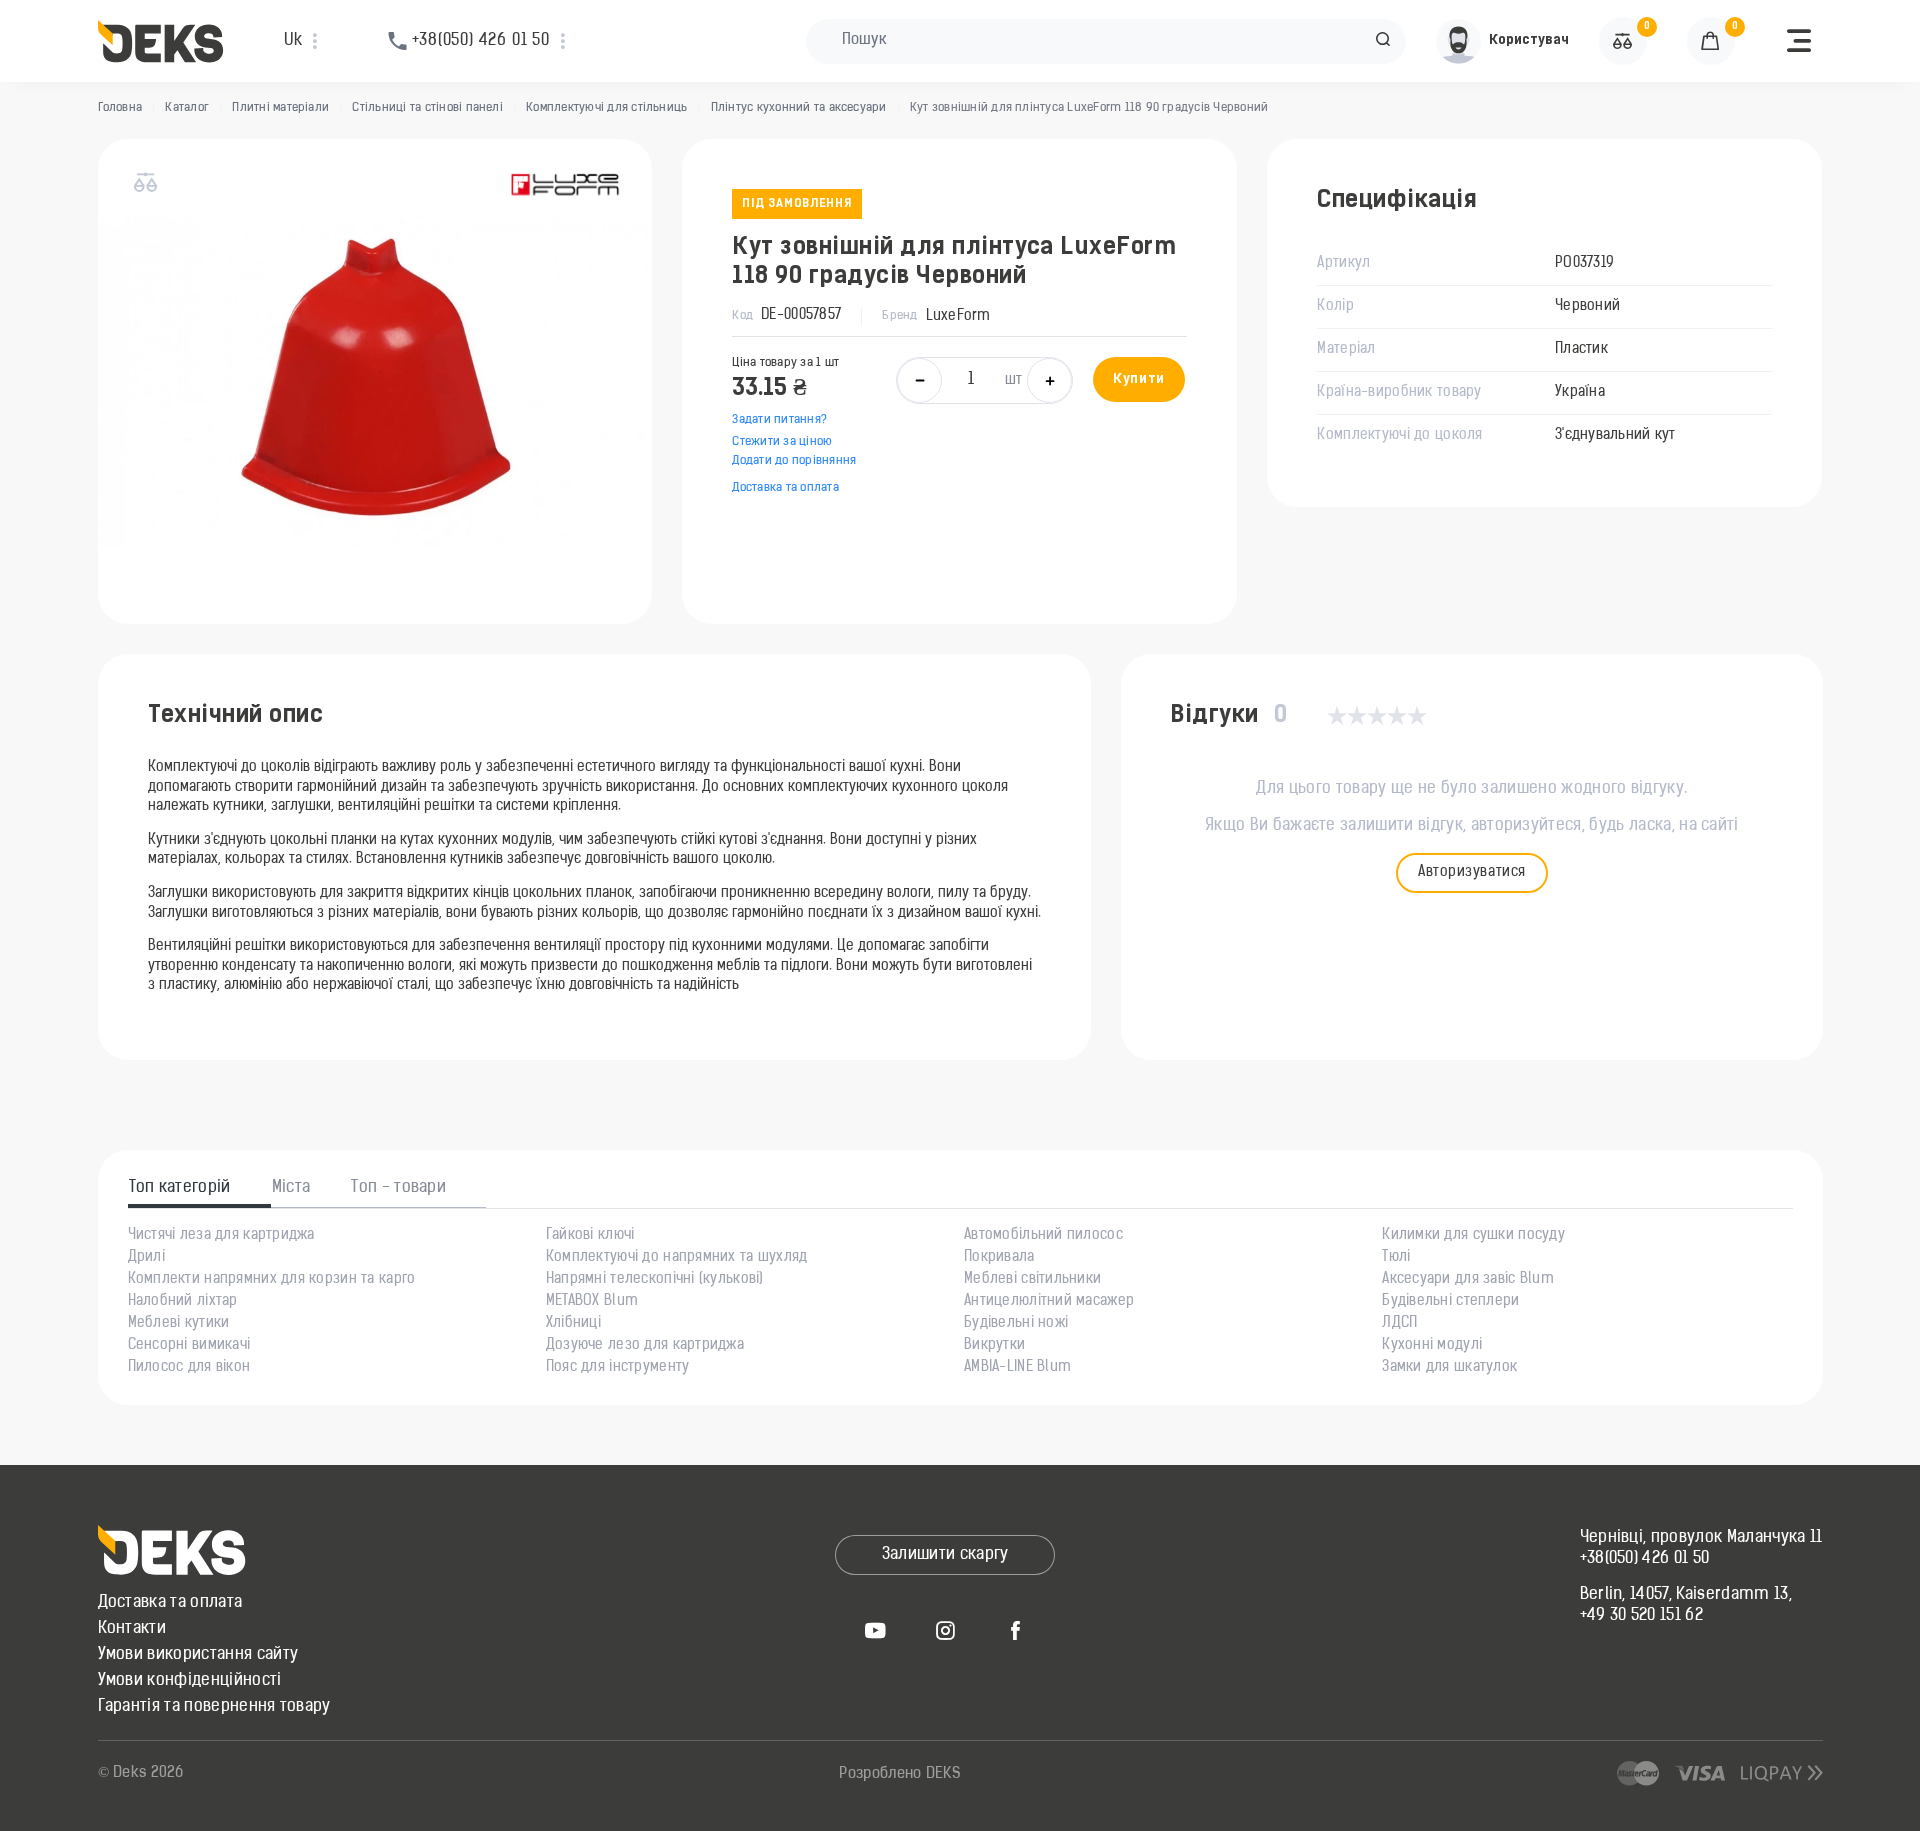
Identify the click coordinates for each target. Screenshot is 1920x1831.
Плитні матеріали (280, 108)
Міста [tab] (291, 1188)
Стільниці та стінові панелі (427, 108)
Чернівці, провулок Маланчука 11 (1701, 1538)
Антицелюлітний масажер (1049, 1302)
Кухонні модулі (1432, 1346)
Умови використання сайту (198, 1655)
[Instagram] (945, 1630)
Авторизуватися (1472, 872)
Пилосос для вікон (189, 1368)
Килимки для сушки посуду (1473, 1236)
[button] (1383, 41)
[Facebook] (1015, 1630)
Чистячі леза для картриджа (221, 1236)
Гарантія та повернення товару (214, 1707)
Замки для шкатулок (1449, 1368)
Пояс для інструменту (618, 1368)
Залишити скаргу (945, 1555)
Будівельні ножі (1016, 1324)
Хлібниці (573, 1324)
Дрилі (146, 1258)
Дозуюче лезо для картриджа (645, 1346)
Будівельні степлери (1450, 1302)
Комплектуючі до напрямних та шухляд (677, 1258)
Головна (120, 108)
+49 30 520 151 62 (1641, 1616)
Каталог (187, 108)
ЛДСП (1399, 1324)
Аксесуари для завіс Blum (1468, 1280)
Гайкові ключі (590, 1236)
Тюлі (1396, 1258)
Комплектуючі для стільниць (606, 108)
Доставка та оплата (785, 488)
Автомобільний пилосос (1043, 1236)
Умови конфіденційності (190, 1681)
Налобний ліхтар (183, 1302)
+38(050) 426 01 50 (1645, 1559)
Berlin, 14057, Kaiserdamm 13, (1686, 1595)
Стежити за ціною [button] (782, 442)
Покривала (999, 1258)
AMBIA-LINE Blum (1017, 1368)
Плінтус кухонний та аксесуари (799, 108)
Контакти (132, 1629)
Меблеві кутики (179, 1324)
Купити (1138, 379)
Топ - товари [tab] (398, 1188)
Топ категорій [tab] (180, 1188)
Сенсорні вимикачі (189, 1346)
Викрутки (994, 1346)
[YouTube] (875, 1630)
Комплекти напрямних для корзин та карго (272, 1280)
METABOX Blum (592, 1302)
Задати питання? (779, 420)
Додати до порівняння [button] (794, 461)
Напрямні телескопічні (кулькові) (655, 1280)
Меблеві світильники (1032, 1280)
